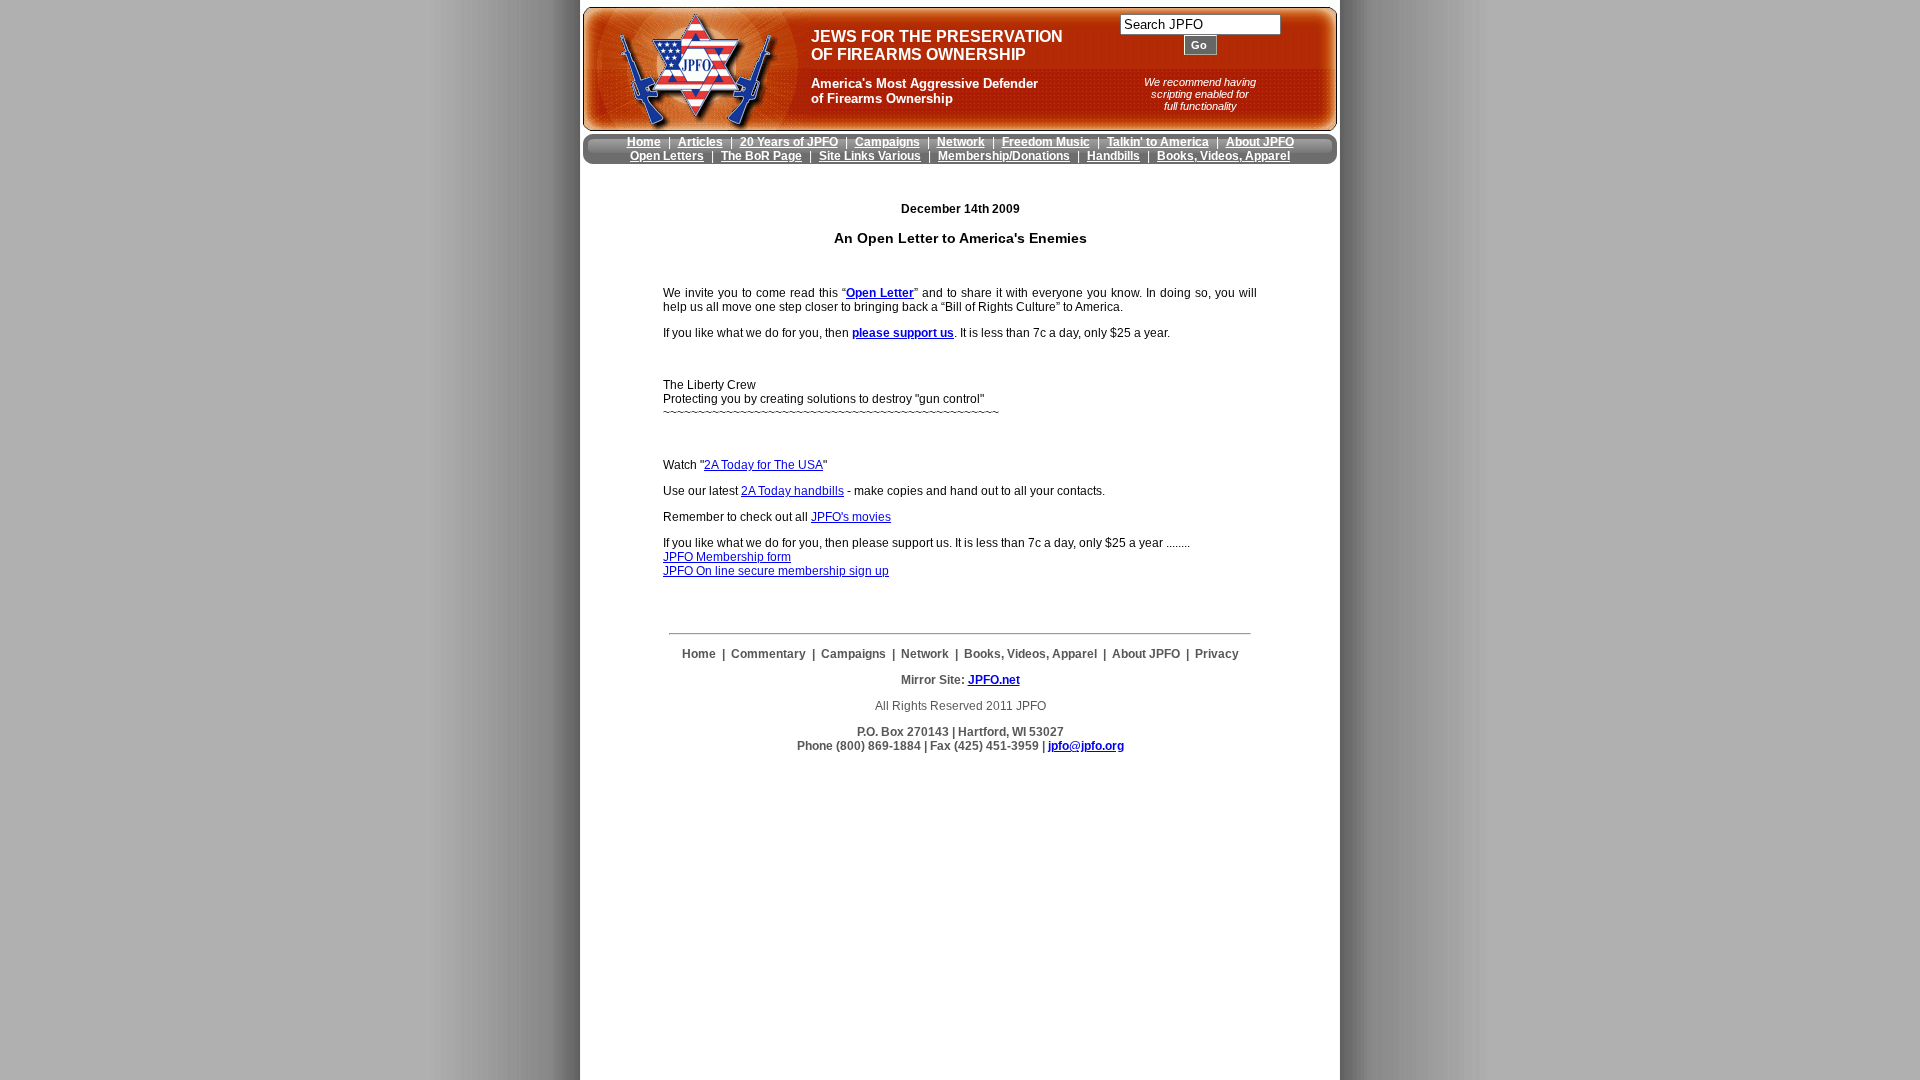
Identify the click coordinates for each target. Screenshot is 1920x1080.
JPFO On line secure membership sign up (776, 571)
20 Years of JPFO (789, 142)
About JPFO (1260, 142)
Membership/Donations (1004, 156)
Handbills (1113, 156)
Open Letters (667, 156)
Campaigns (887, 142)
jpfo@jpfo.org (1086, 746)
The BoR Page (761, 156)
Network (961, 142)
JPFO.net (994, 680)
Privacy (1217, 654)
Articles (700, 142)
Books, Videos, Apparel (1223, 156)
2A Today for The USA (763, 465)
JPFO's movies (851, 517)
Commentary (768, 654)
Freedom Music (1046, 142)
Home (644, 142)
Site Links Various (870, 156)
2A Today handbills (792, 491)
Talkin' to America (1158, 142)
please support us (903, 333)
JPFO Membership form (727, 557)
